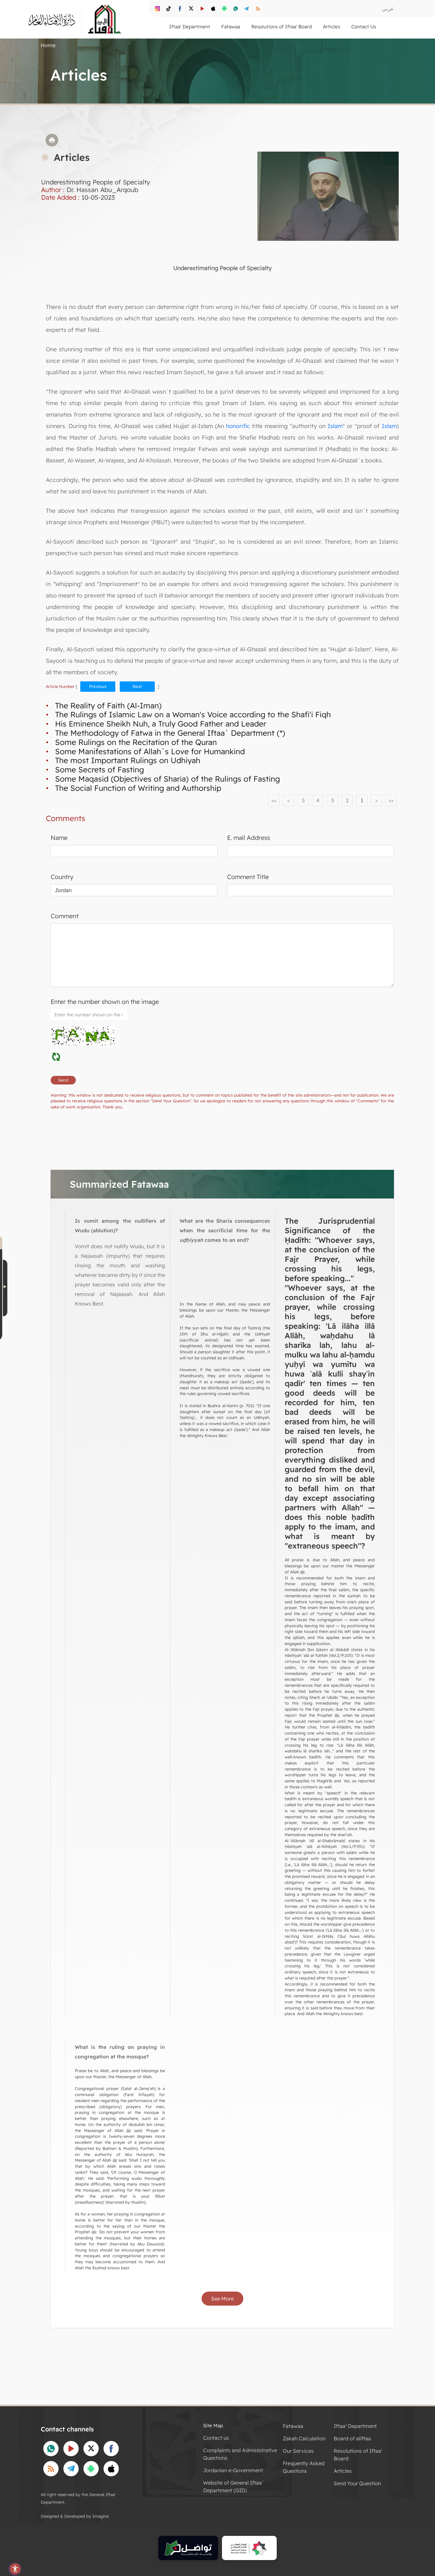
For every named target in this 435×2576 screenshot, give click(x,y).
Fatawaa (293, 2426)
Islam (335, 426)
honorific (238, 426)
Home (48, 45)
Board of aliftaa (352, 2438)
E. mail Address (249, 838)
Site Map (213, 2426)
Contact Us (364, 27)
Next (137, 686)
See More (222, 2299)
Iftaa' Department (355, 2426)
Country (62, 877)
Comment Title (248, 877)
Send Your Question (357, 2483)
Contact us (216, 2438)
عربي (388, 8)
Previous (98, 686)
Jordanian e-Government (233, 2470)
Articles (343, 2471)
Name (59, 838)
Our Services (298, 2451)
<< (274, 800)
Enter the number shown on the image (105, 1002)
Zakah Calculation (304, 2438)
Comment (65, 916)
